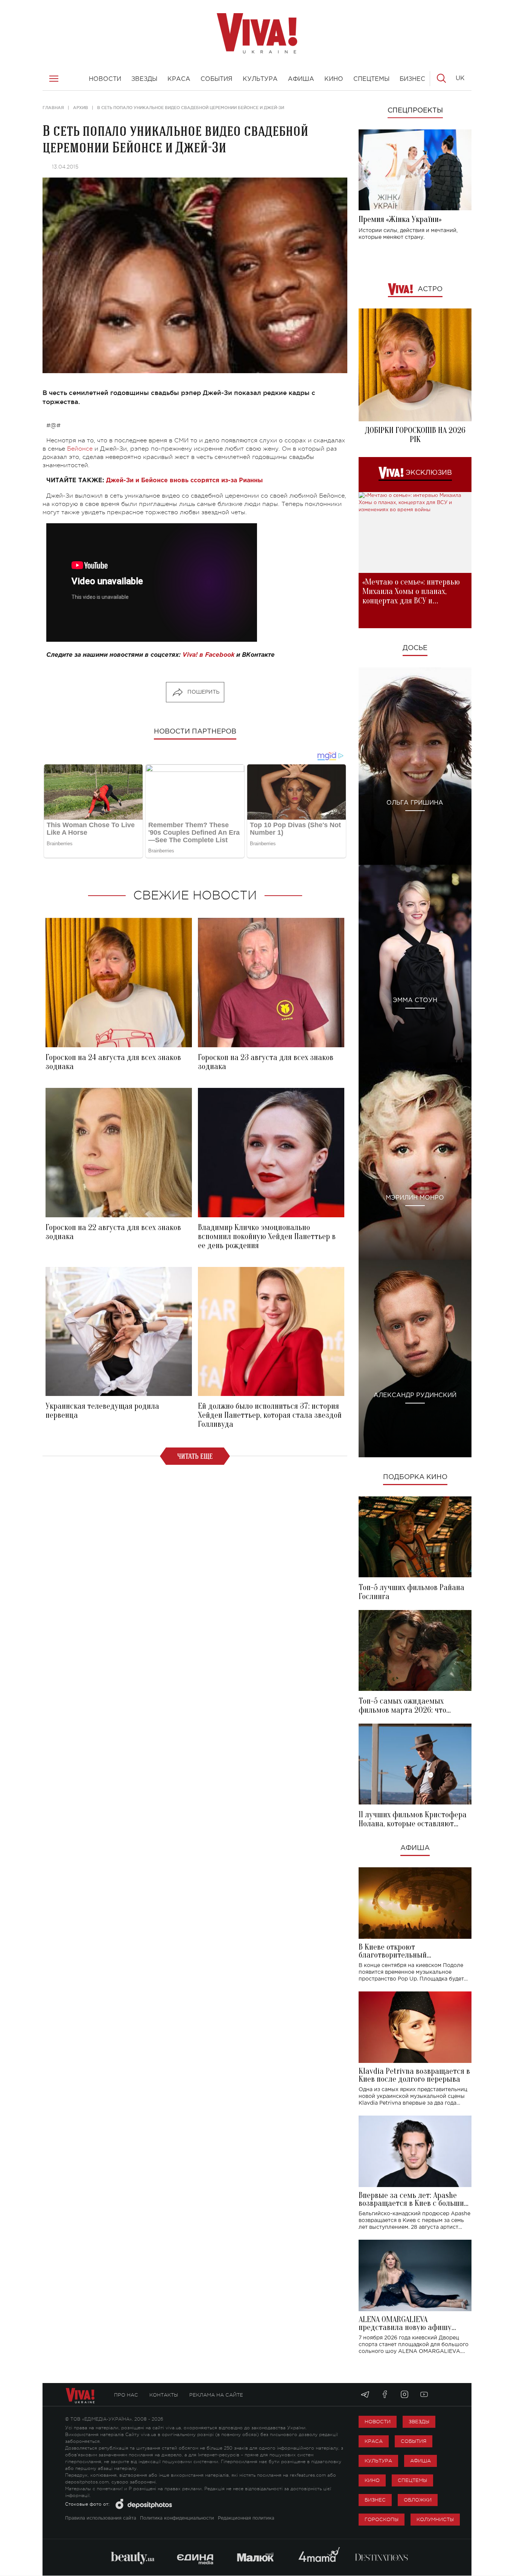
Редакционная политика (246, 2518)
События (414, 2441)
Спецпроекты (415, 111)
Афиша (415, 1848)
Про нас (126, 2395)
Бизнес (375, 2500)
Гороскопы (382, 2519)
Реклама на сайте (216, 2395)
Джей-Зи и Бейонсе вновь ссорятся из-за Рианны (184, 481)
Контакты (164, 2395)
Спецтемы (412, 2480)
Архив (81, 108)
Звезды (419, 2422)
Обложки (418, 2500)
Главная (53, 108)
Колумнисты (435, 2519)
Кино (372, 2480)
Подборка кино (415, 1477)
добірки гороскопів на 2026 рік (415, 435)
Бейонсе (80, 449)
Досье (415, 648)
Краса (374, 2441)
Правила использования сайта (101, 2518)
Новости (378, 2422)
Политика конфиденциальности (177, 2518)
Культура (378, 2461)
